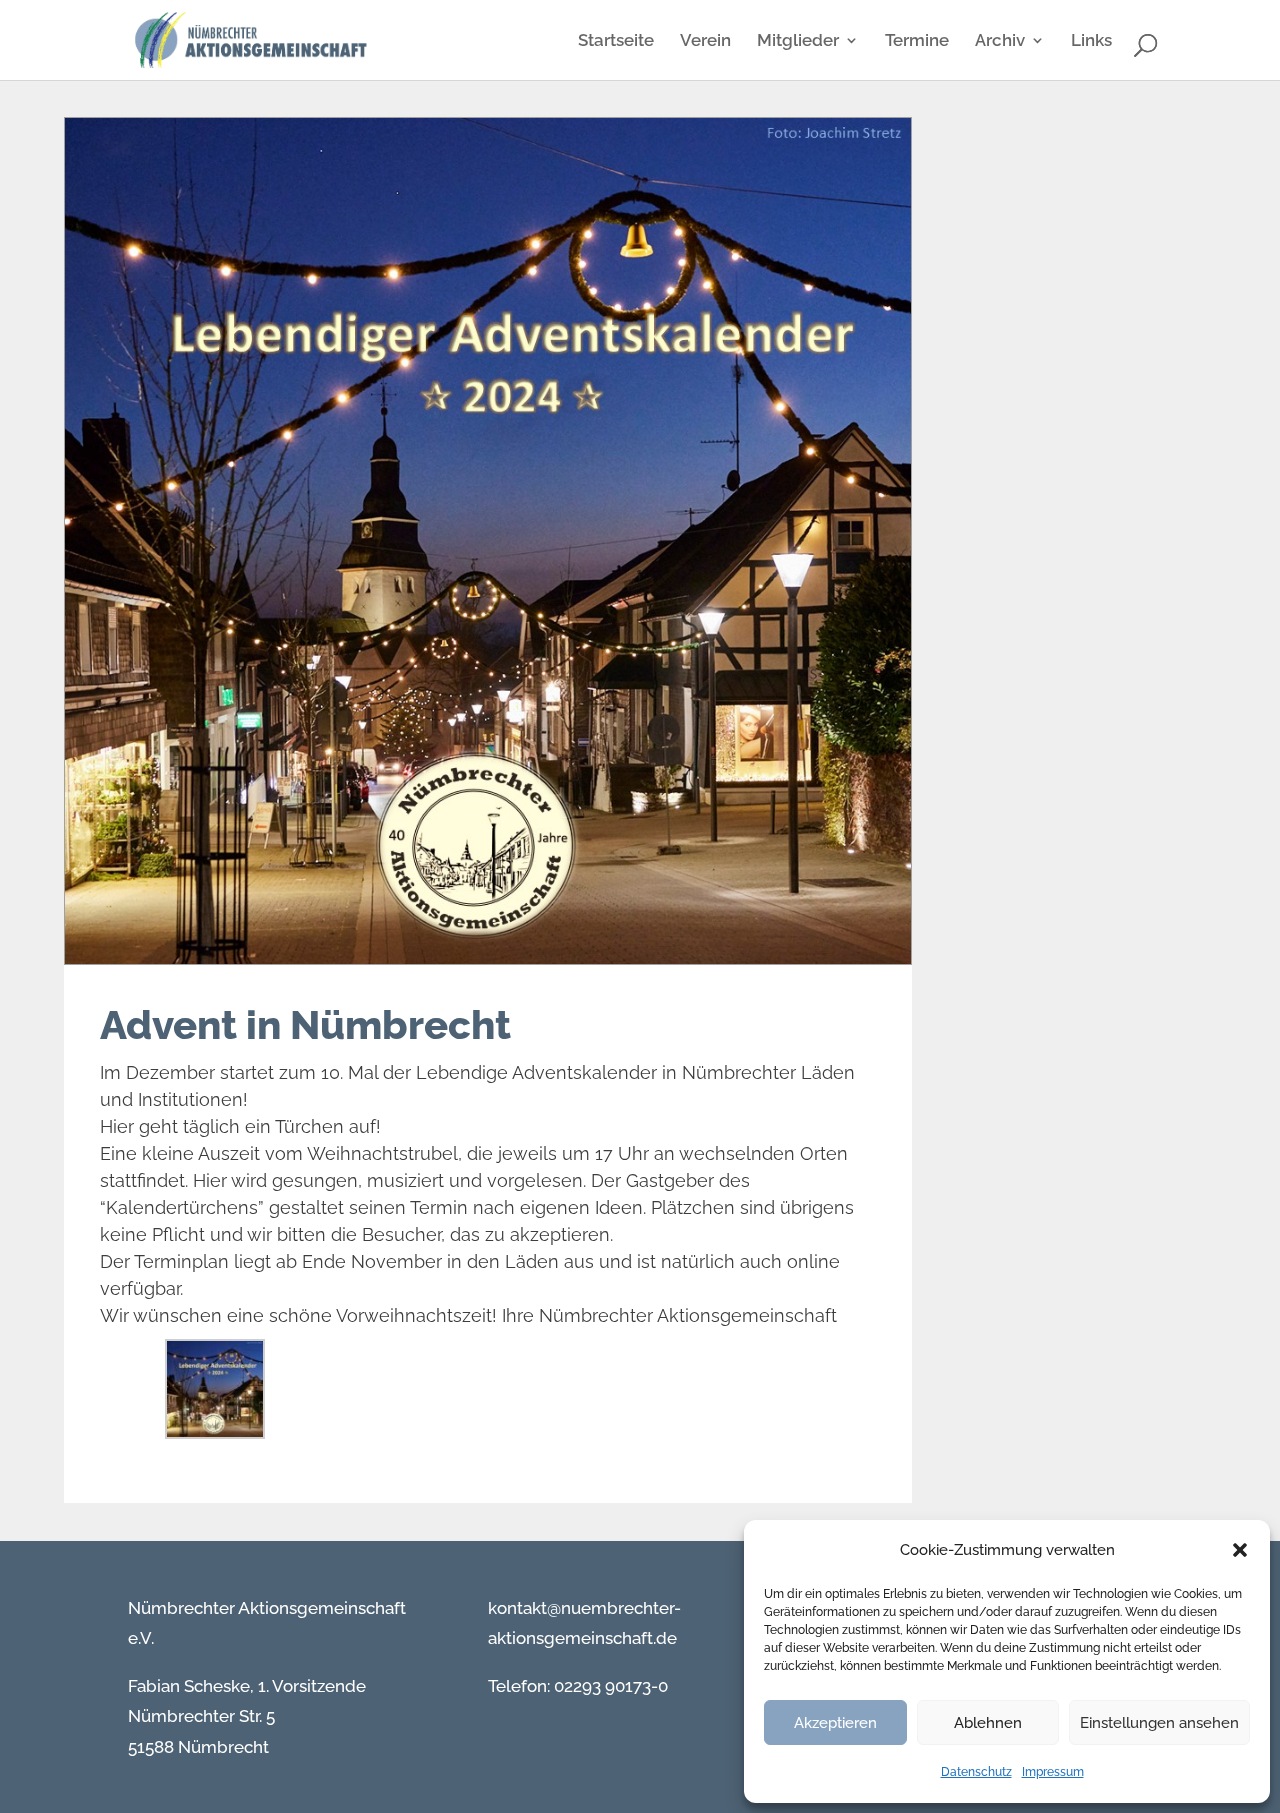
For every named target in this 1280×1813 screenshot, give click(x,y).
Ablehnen (988, 1723)
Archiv (1000, 41)
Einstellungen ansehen (1159, 1723)
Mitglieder (798, 41)
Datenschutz (976, 1772)
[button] (1240, 1550)
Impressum (1053, 1772)
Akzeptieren (835, 1723)
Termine (917, 41)
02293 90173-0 (609, 1686)
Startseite (616, 41)
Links (1091, 41)
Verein (705, 41)
